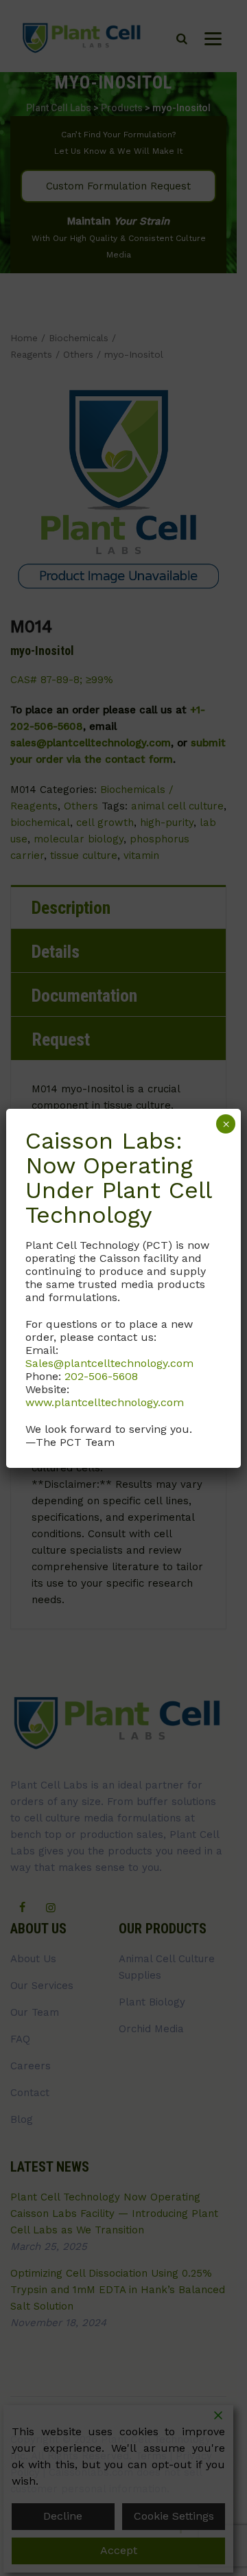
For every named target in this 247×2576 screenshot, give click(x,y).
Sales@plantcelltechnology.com (109, 1363)
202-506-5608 (101, 1376)
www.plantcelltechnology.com (105, 1402)
